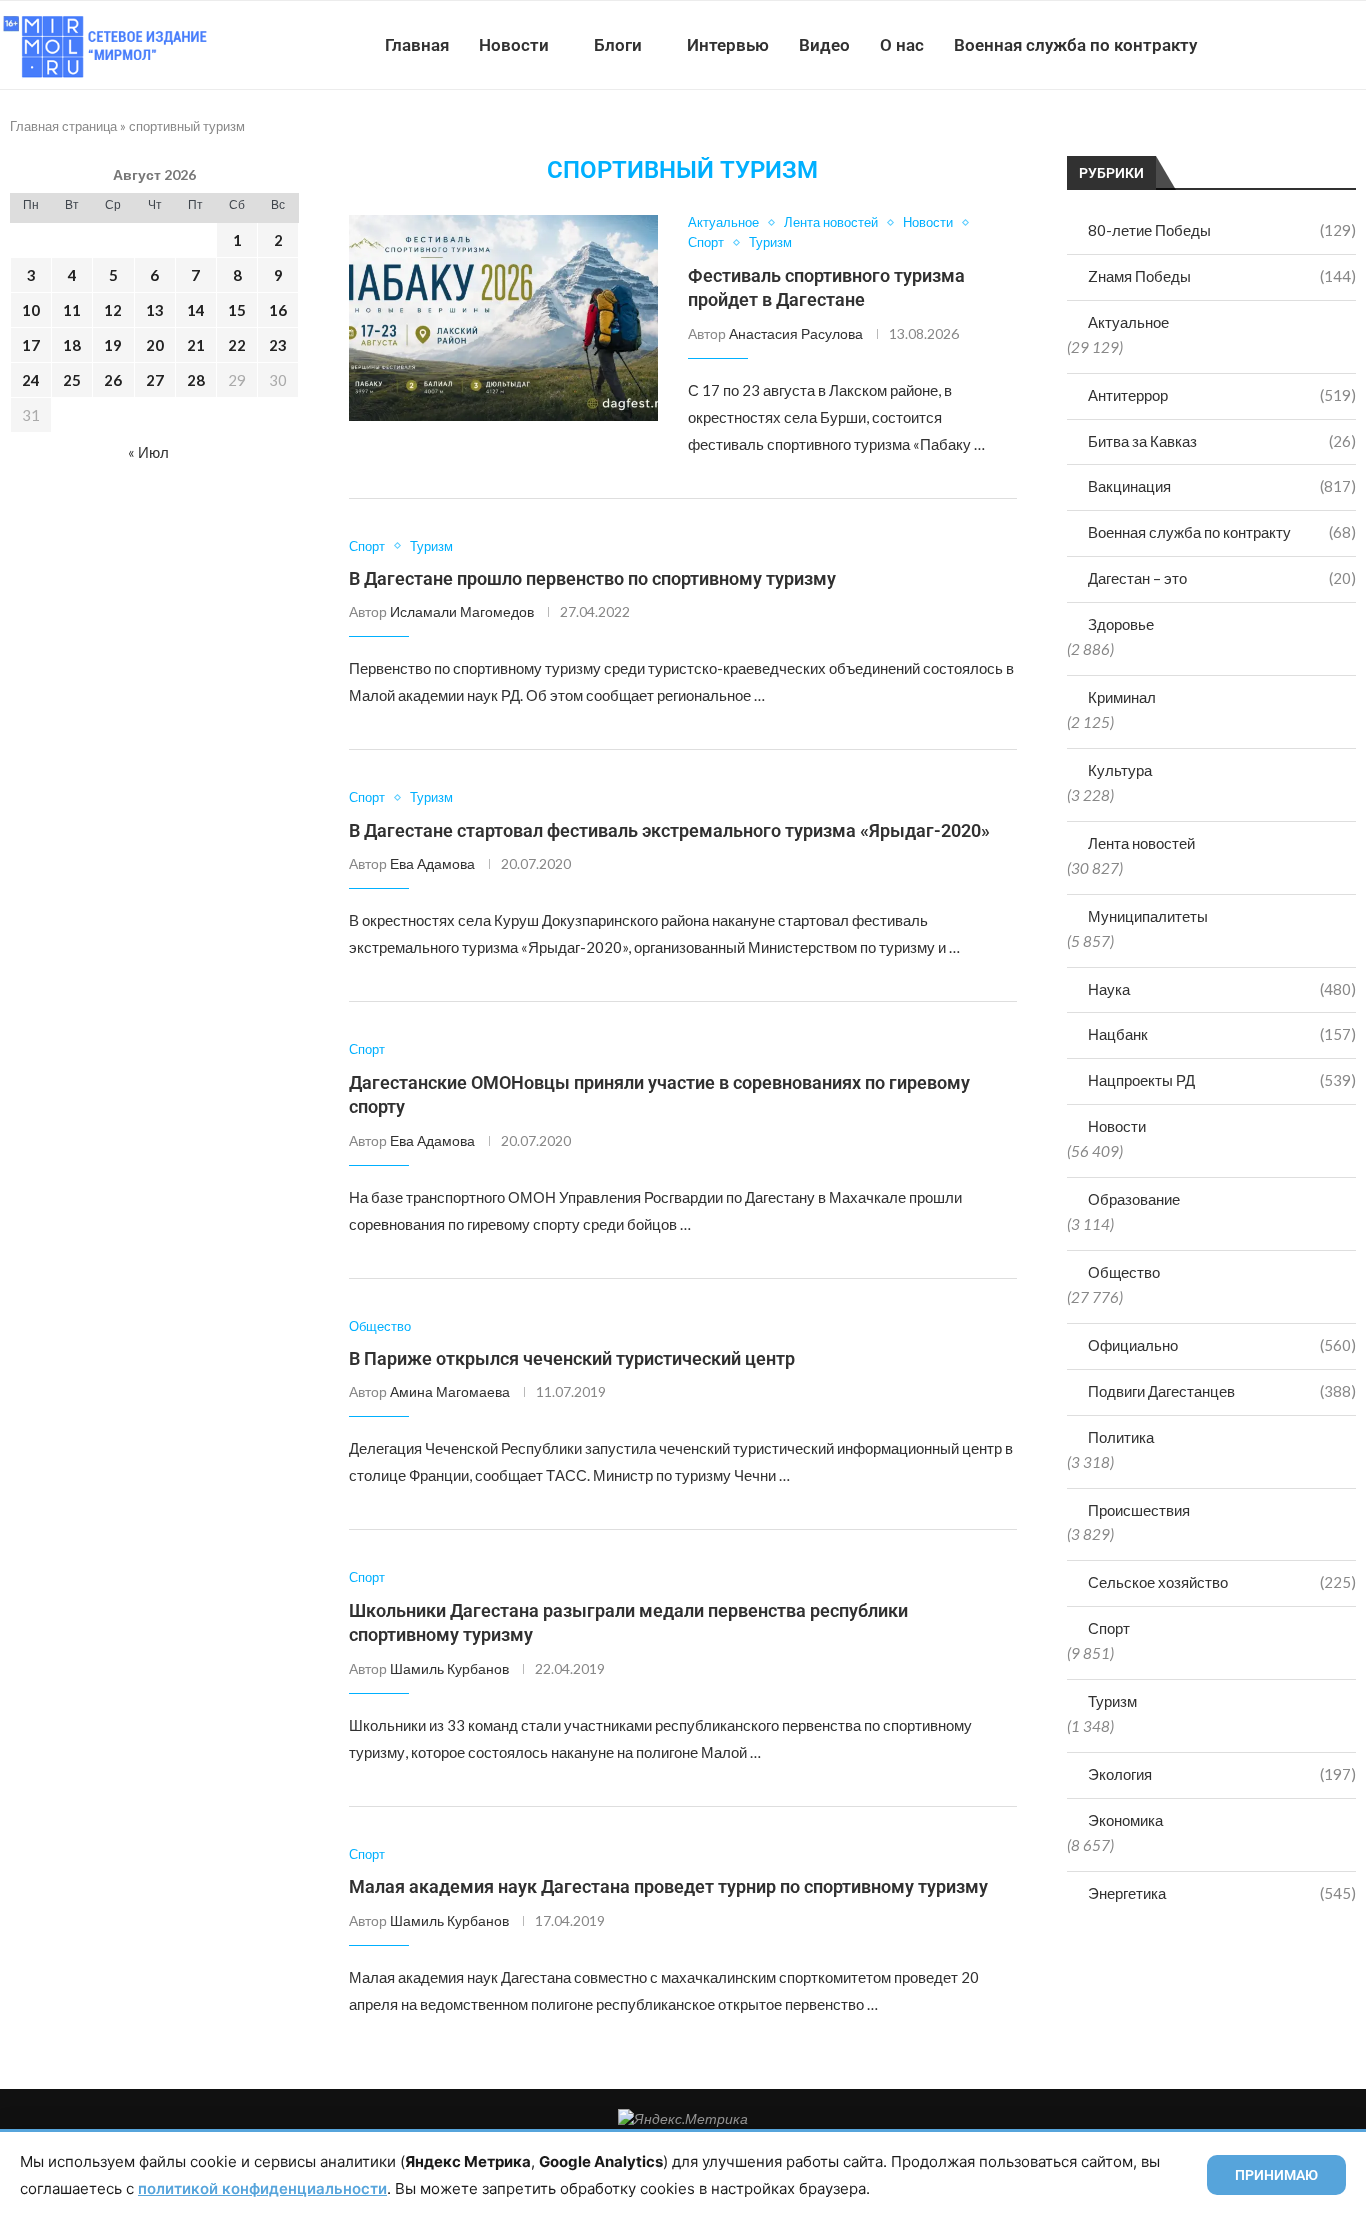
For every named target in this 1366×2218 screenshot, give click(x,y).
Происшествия (1139, 1510)
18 (72, 345)
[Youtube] (1262, 45)
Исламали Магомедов (462, 611)
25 (72, 380)
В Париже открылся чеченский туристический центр (572, 1358)
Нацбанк (1222, 1034)
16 (278, 310)
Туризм (1112, 1701)
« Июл (148, 452)
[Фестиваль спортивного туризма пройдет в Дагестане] (503, 318)
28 (196, 380)
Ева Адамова (432, 863)
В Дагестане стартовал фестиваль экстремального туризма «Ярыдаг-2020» (669, 830)
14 (196, 310)
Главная (417, 45)
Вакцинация (1222, 486)
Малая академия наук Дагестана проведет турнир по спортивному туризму (668, 1886)
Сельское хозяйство (1222, 1582)
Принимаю (1276, 2175)
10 (31, 310)
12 (113, 310)
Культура (1120, 770)
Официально (1222, 1345)
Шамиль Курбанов (449, 1668)
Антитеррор (1222, 395)
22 (237, 345)
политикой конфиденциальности (262, 2188)
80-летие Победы (1222, 230)
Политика (1121, 1437)
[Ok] (1325, 45)
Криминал (1122, 697)
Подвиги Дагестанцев (1222, 1391)
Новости (514, 45)
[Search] (1356, 45)
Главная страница (63, 126)
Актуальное (1128, 322)
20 (155, 345)
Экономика (1125, 1820)
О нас (902, 45)
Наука (1222, 989)
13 (155, 310)
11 (72, 310)
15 (237, 310)
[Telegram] (1304, 45)
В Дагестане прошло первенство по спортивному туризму (592, 578)
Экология (1222, 1774)
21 (196, 345)
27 (155, 380)
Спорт (1109, 1628)
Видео (824, 45)
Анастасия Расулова (796, 333)
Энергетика (1222, 1893)
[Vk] (1283, 45)
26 (113, 380)
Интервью (728, 45)
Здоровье (1121, 624)
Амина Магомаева (450, 1391)
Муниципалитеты (1148, 916)
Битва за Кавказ (1222, 441)
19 (113, 345)
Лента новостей (1141, 843)
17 (31, 345)
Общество (1124, 1272)
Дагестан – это (1222, 578)
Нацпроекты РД (1222, 1080)
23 (278, 345)
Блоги (618, 45)
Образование (1134, 1199)
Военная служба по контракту (1075, 45)
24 (31, 380)
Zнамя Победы (1222, 276)
